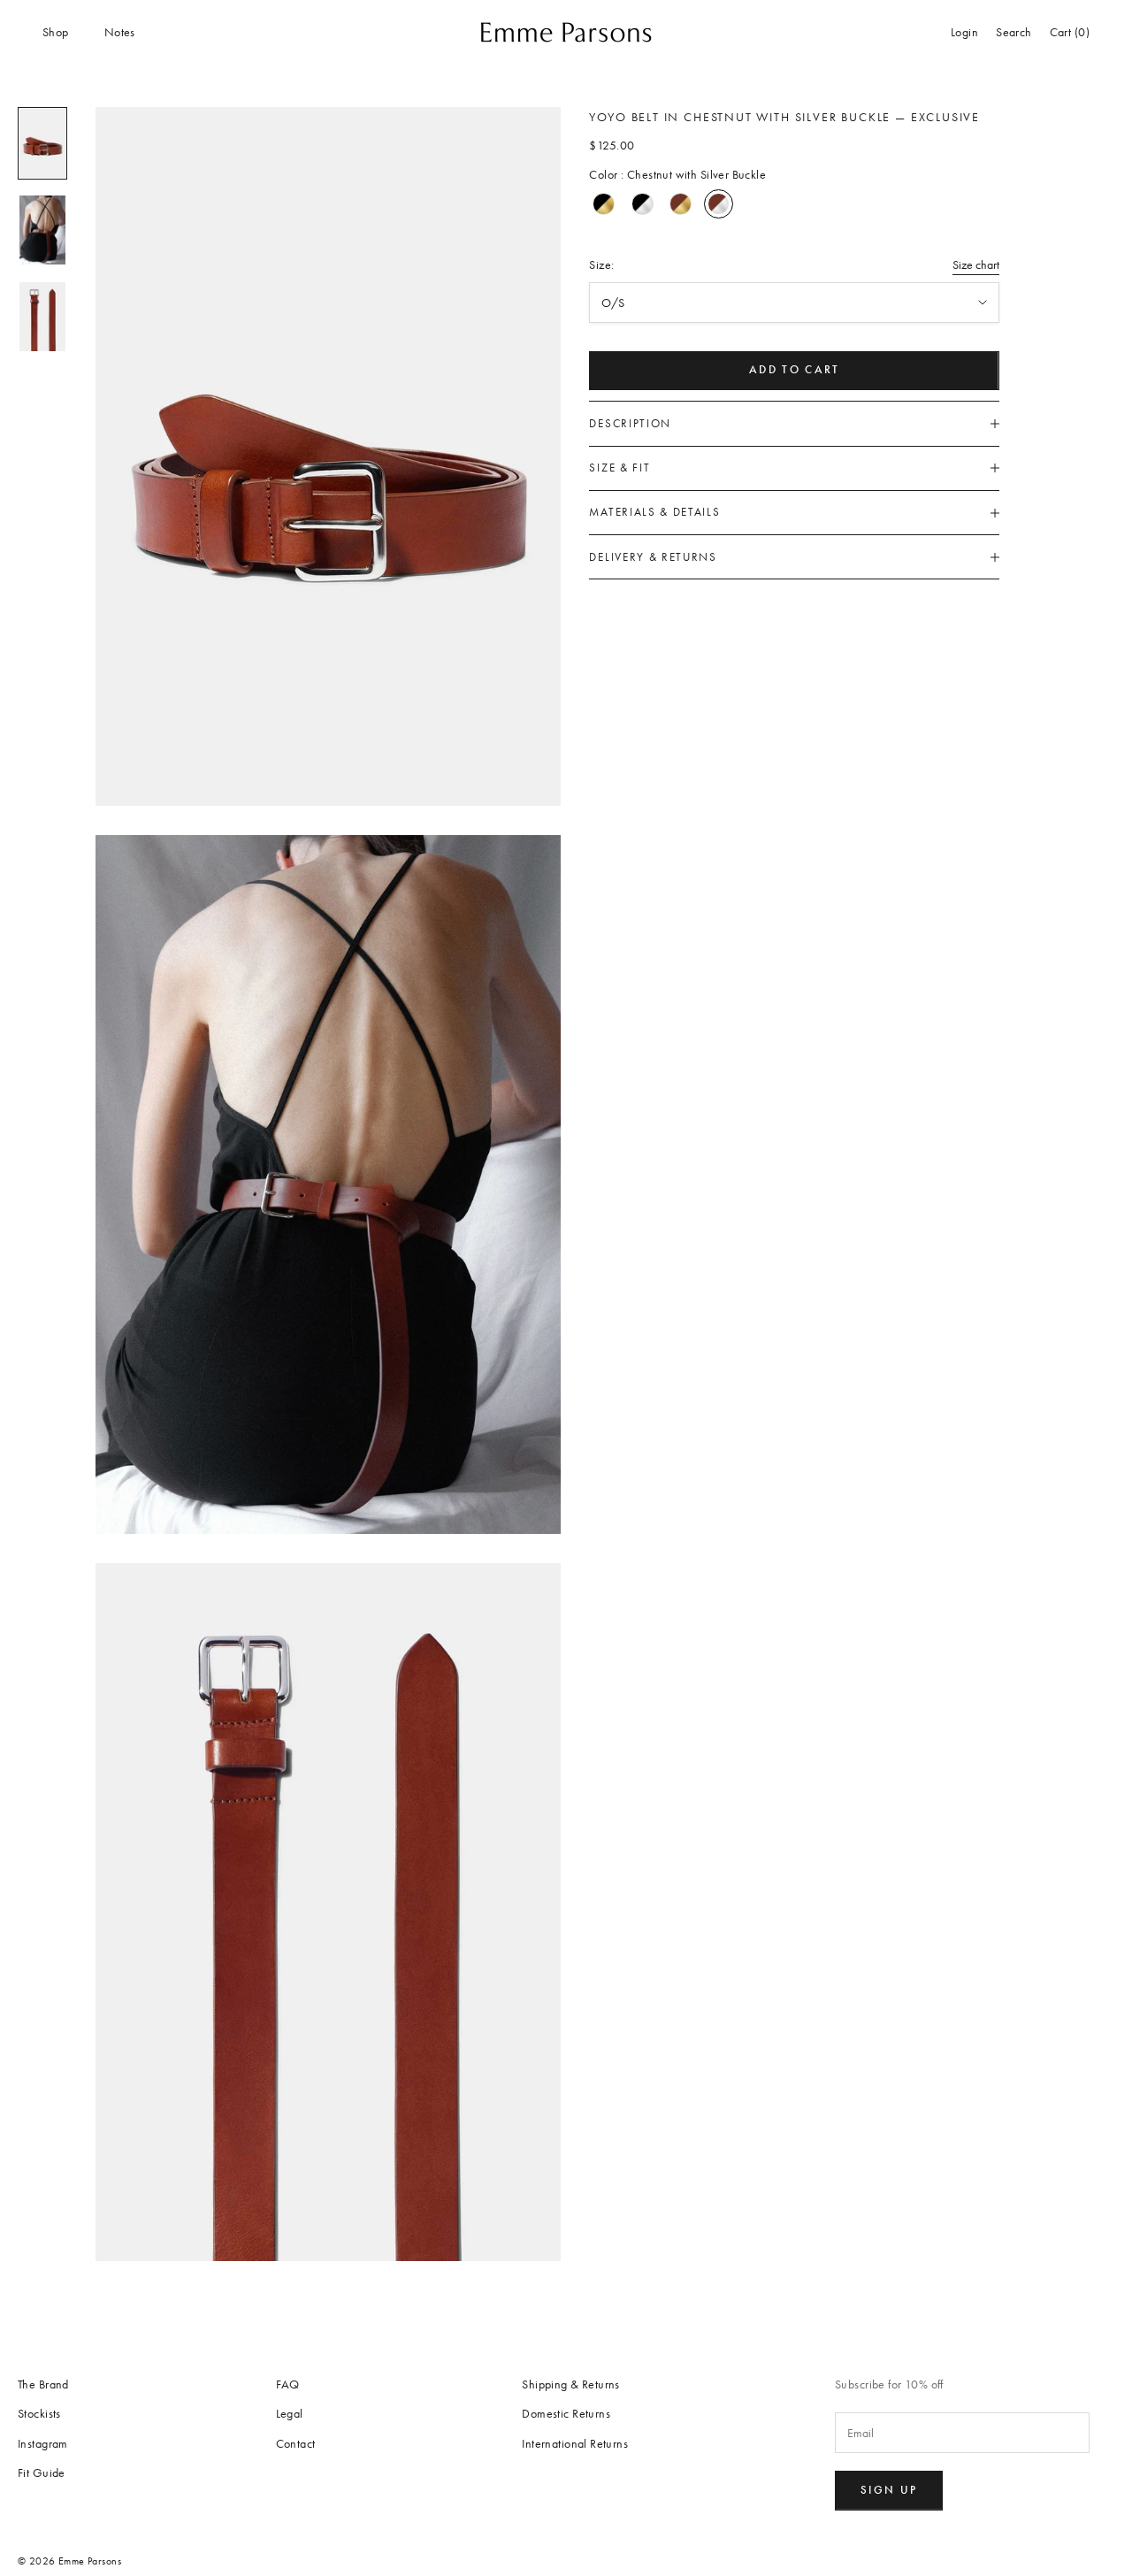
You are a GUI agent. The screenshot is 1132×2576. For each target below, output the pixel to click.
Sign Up (889, 2490)
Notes (120, 32)
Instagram (43, 2444)
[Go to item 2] (42, 230)
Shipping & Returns (571, 2384)
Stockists (39, 2414)
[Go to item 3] (42, 317)
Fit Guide (42, 2473)
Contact (296, 2444)
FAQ (288, 2384)
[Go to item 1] (42, 143)
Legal (290, 2414)
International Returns (575, 2444)
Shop (56, 32)
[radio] (604, 204)
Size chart (976, 265)
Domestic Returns (566, 2414)
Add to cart (795, 371)
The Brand (43, 2384)
